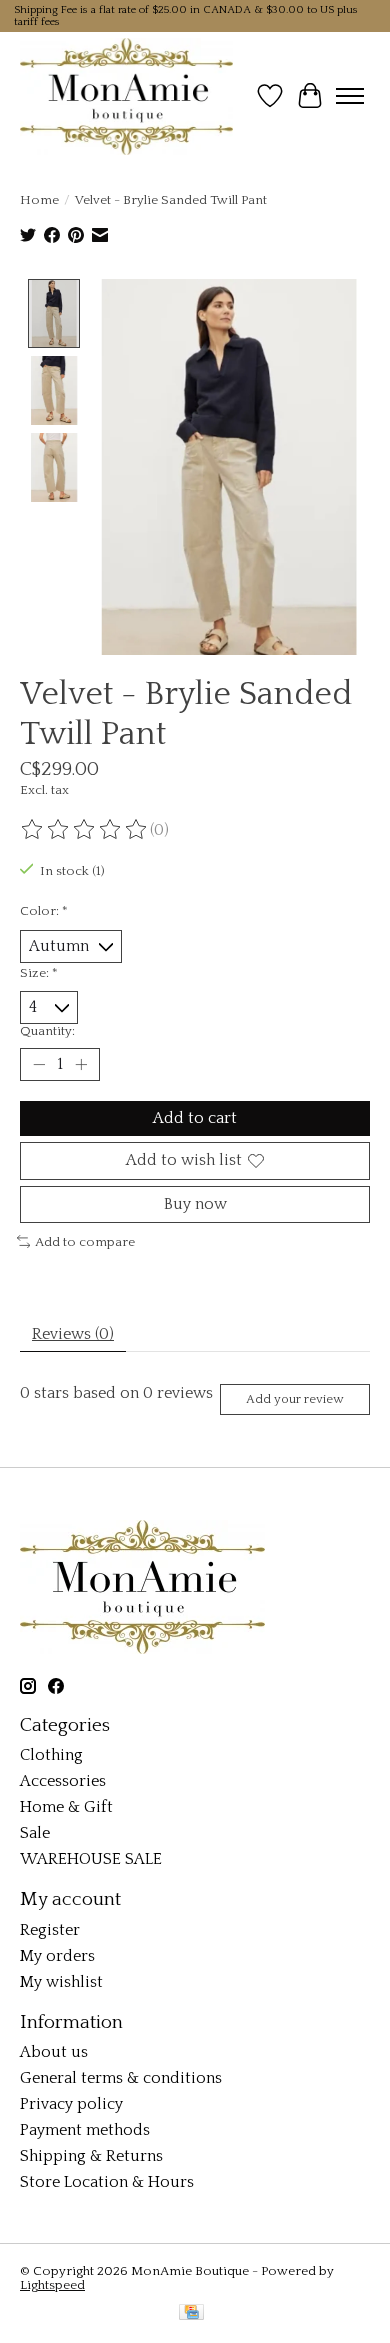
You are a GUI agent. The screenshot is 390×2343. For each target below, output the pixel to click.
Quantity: (47, 1031)
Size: (39, 973)
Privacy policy (71, 2104)
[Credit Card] (191, 2313)
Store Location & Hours (107, 2182)
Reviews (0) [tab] (73, 1334)
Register (50, 1930)
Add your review (294, 1399)
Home (39, 200)
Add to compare (85, 1242)
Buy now (195, 1204)
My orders (57, 1956)
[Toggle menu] (350, 96)
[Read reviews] (85, 830)
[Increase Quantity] (81, 1065)
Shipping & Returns (91, 2156)
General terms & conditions (121, 2078)
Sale (35, 1833)
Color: (44, 911)
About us (54, 2052)
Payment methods (85, 2130)
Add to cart (195, 1118)
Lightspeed (52, 2285)
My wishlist (61, 1982)
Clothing (51, 1755)
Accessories (63, 1781)
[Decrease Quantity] (39, 1065)
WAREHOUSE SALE (91, 1859)
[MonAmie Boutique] (126, 96)
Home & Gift (66, 1807)
